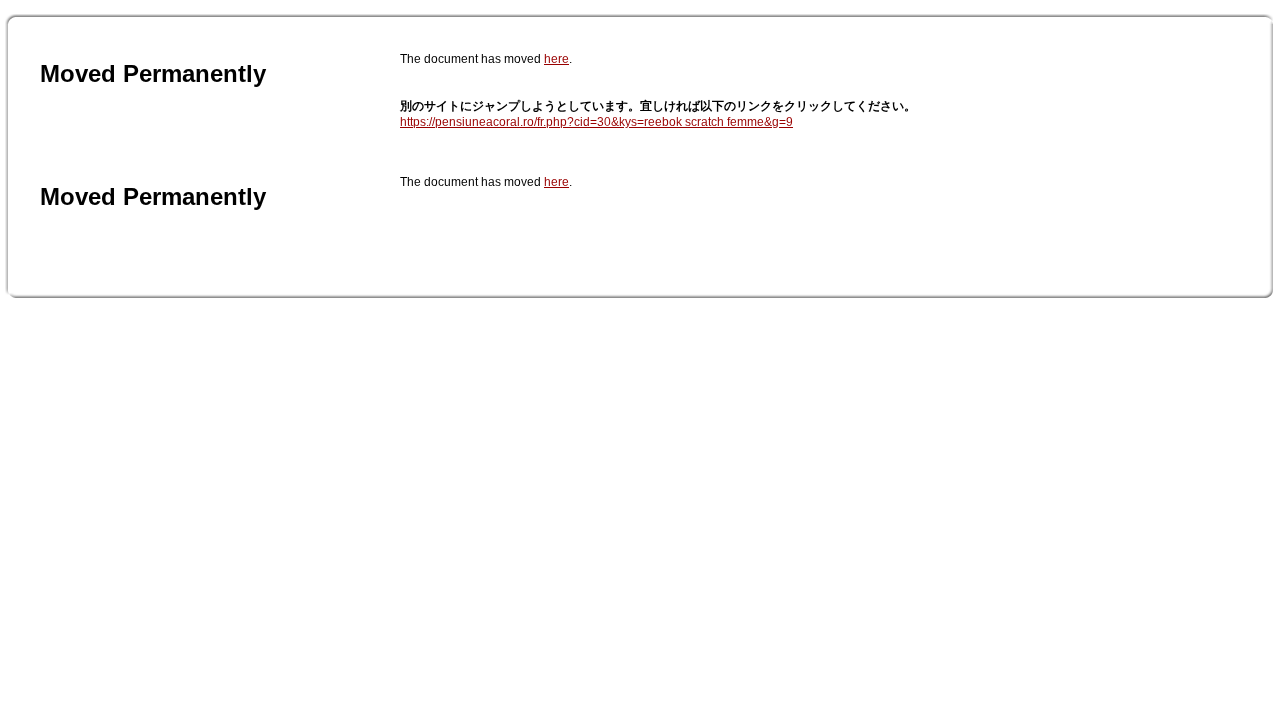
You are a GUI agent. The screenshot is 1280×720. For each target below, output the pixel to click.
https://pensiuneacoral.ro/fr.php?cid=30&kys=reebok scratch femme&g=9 (596, 122)
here (556, 59)
